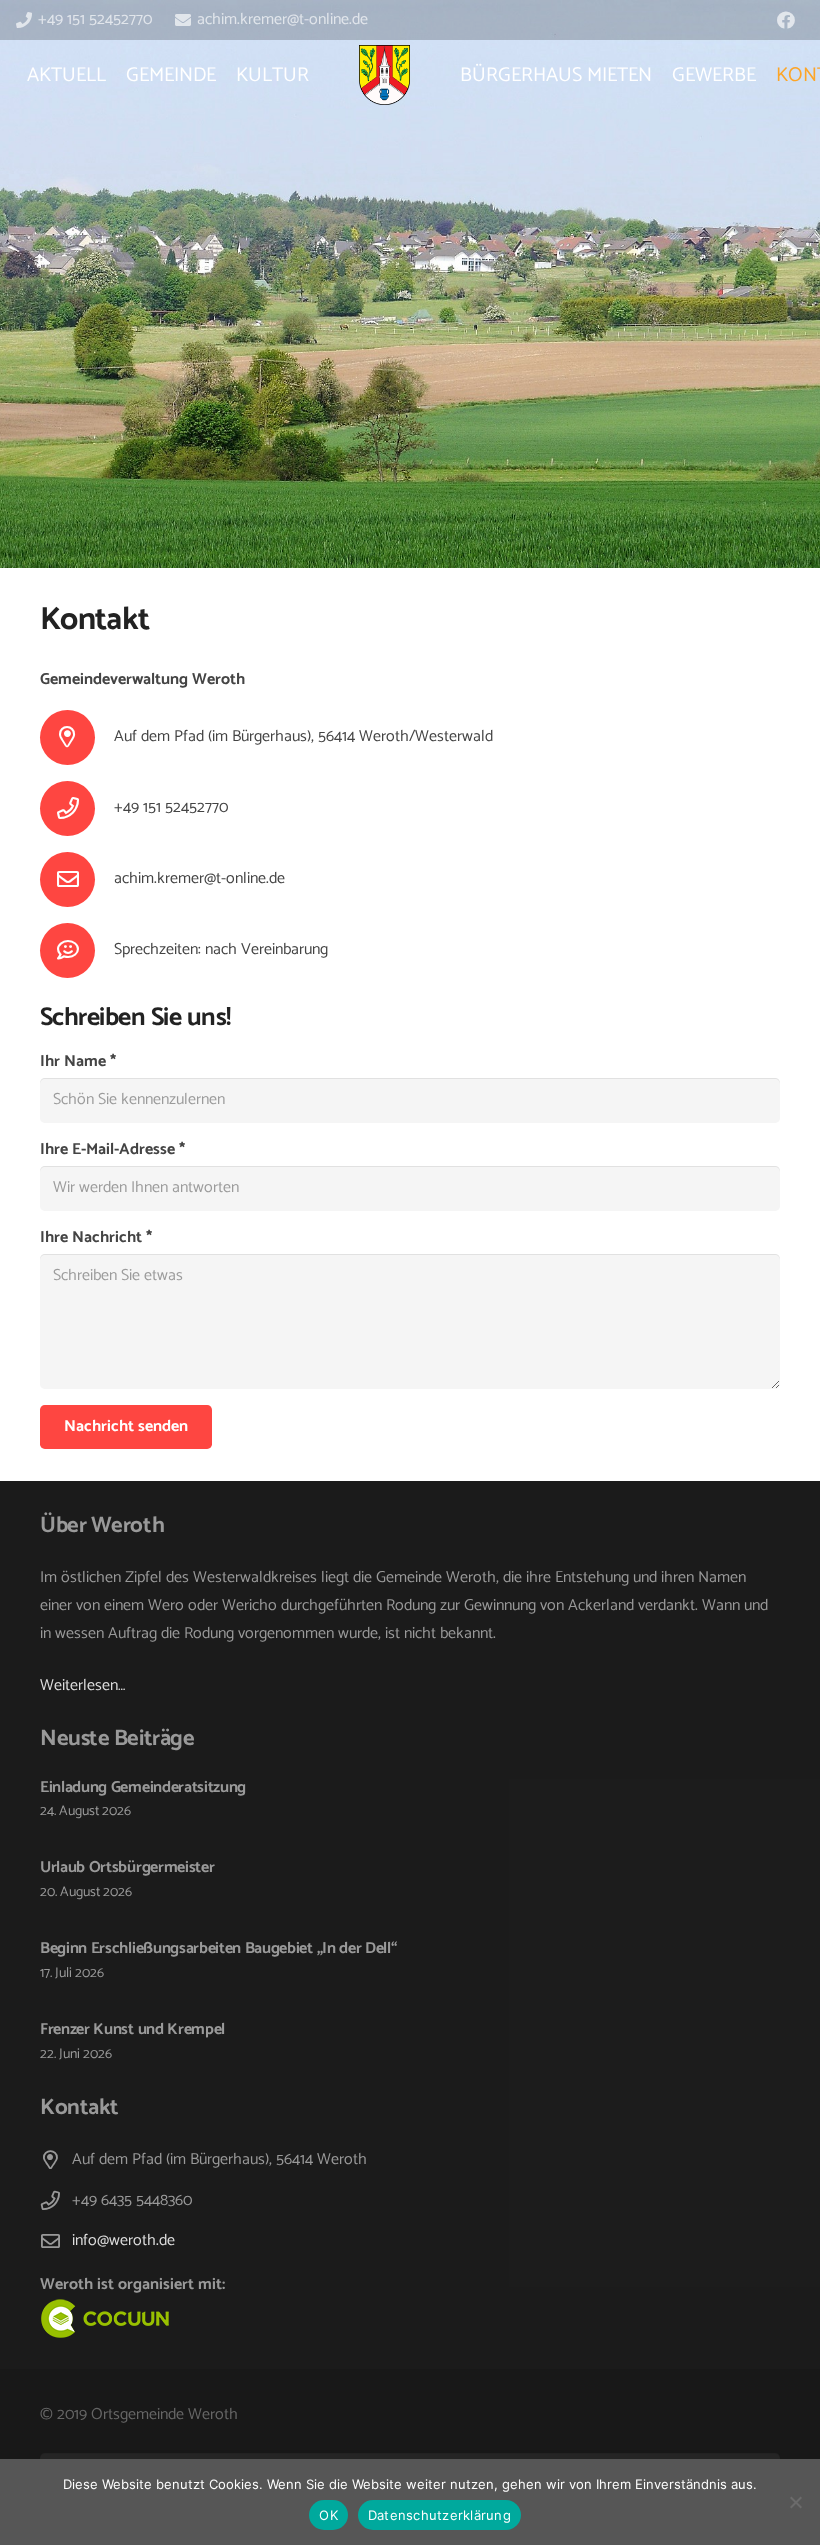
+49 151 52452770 (171, 807)
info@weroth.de (123, 2240)
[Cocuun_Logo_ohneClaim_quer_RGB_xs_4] (262, 2319)
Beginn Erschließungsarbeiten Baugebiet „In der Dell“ (218, 1948)
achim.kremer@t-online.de (199, 878)
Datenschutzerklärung (439, 2515)
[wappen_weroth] (384, 75)
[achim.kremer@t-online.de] (77, 879)
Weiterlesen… (82, 1685)
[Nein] (795, 2502)
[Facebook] (786, 20)
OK (328, 2515)
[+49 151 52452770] (77, 808)
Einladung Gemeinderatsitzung (143, 1787)
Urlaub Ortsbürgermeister (127, 1867)
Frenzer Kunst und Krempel (132, 2029)
